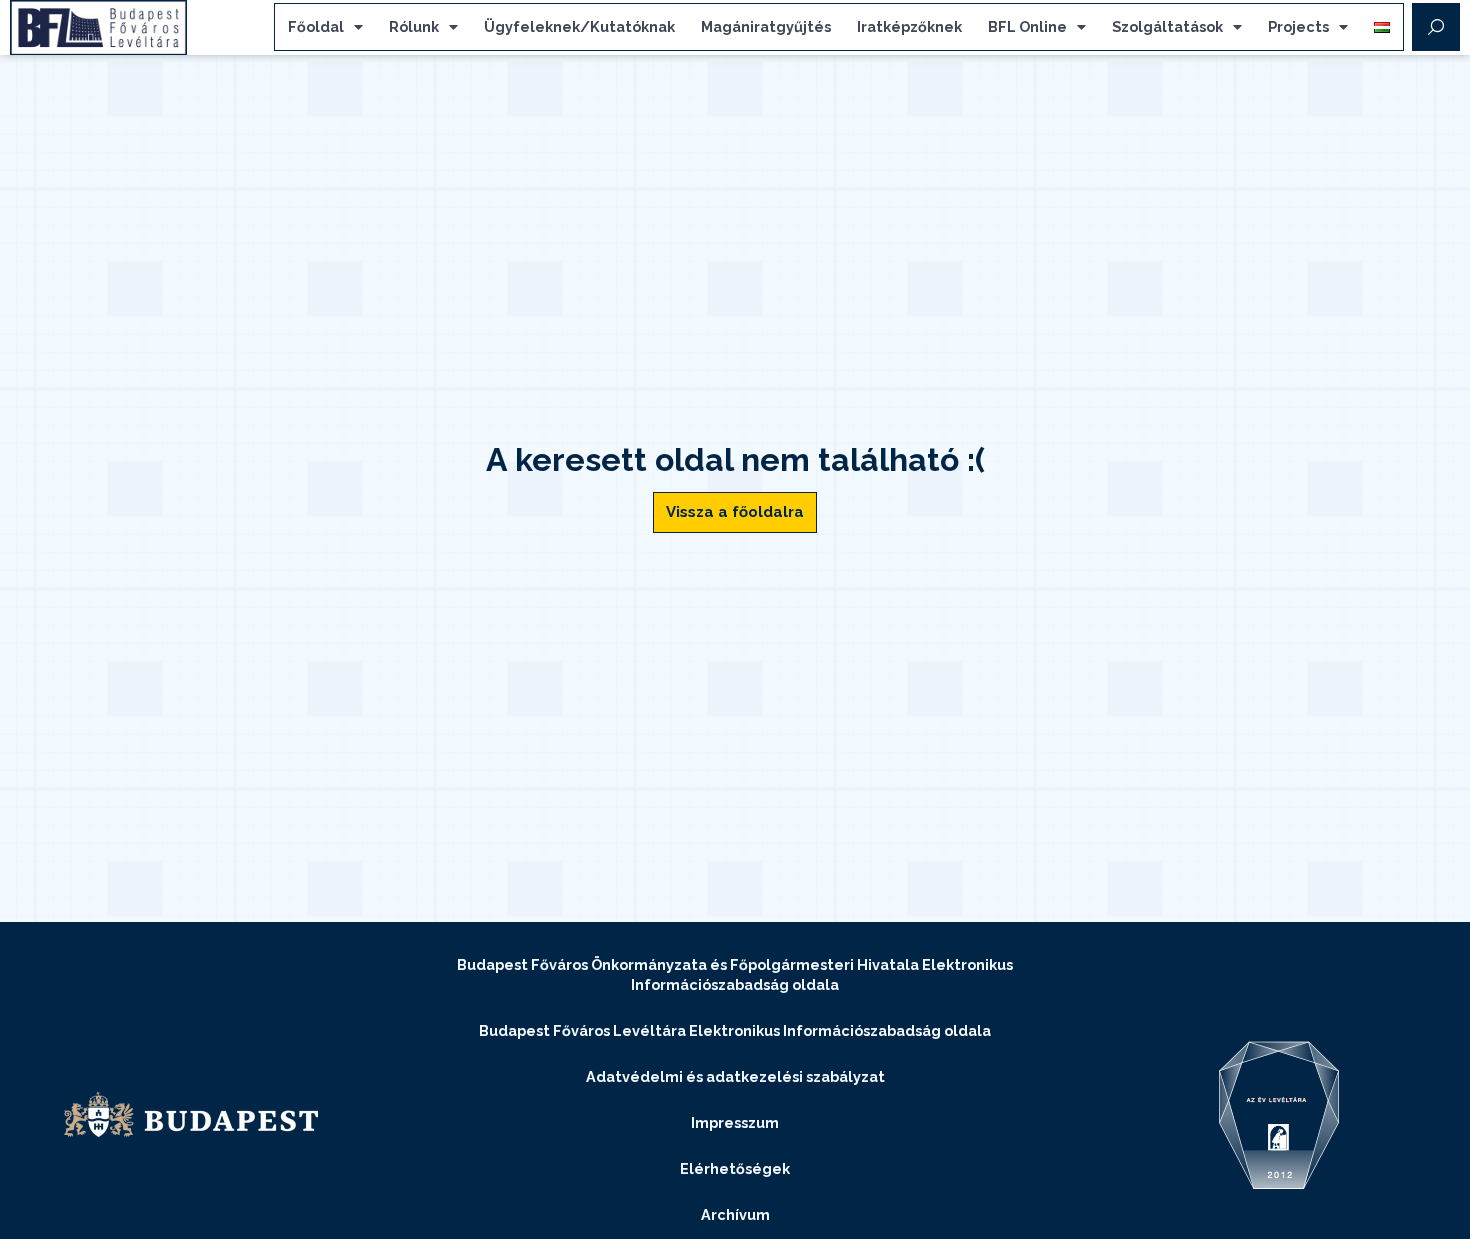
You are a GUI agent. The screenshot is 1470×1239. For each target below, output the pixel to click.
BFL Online (1027, 26)
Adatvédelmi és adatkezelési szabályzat (735, 1076)
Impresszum (735, 1122)
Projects (1298, 26)
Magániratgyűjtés (766, 26)
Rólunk (414, 26)
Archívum (735, 1214)
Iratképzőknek (909, 26)
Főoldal (316, 26)
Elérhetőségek (735, 1168)
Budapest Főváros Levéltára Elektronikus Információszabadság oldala (735, 1030)
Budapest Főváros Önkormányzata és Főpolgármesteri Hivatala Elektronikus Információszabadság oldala (735, 974)
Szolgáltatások (1167, 26)
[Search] (1436, 27)
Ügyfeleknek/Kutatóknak (579, 26)
